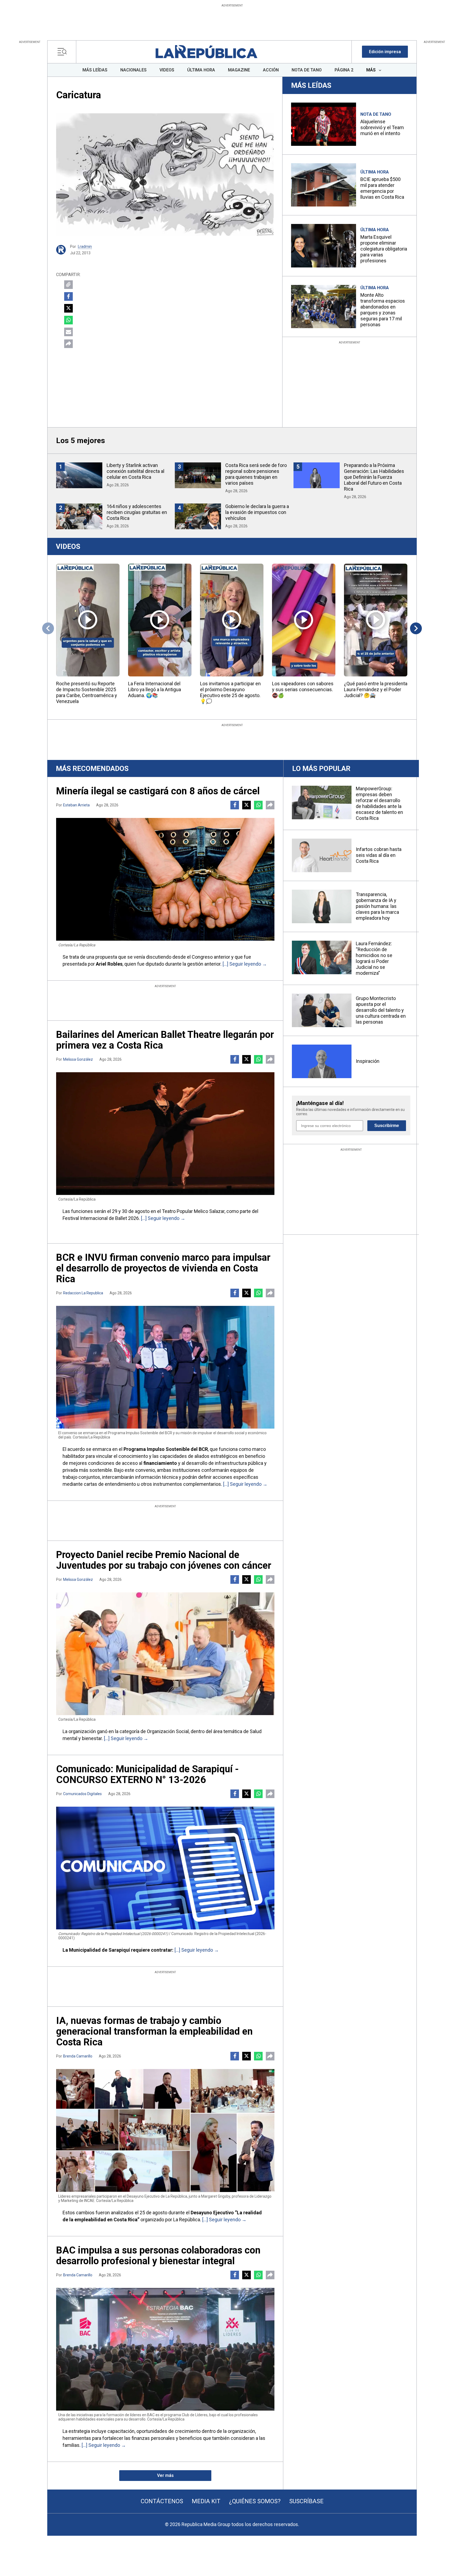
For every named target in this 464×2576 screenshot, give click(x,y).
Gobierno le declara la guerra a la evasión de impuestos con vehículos (257, 512)
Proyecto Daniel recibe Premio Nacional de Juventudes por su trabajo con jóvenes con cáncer (164, 1560)
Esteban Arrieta (76, 805)
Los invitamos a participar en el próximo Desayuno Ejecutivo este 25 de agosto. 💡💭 (230, 692)
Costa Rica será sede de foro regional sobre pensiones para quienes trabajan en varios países (256, 474)
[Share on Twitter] (68, 308)
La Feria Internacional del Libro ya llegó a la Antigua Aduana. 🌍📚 (155, 689)
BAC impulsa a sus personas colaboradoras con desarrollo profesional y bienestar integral (158, 2256)
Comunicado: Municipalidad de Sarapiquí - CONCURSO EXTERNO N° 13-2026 (147, 1774)
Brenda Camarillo (78, 2056)
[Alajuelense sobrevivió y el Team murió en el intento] (324, 124)
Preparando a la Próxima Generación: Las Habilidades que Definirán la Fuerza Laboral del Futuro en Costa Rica (374, 477)
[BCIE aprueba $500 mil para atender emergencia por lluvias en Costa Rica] (324, 185)
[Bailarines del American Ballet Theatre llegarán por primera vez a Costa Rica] (165, 1134)
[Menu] (64, 52)
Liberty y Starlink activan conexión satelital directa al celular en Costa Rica (135, 471)
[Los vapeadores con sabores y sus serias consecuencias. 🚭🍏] (304, 620)
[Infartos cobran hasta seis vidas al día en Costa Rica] (322, 855)
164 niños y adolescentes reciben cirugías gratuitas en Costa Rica (137, 512)
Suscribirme (387, 1126)
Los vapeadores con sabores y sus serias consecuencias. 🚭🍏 (303, 689)
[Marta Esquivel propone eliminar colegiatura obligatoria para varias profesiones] (324, 246)
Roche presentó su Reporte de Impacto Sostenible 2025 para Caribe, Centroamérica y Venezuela (87, 692)
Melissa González (78, 1059)
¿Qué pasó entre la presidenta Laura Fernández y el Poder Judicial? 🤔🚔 (376, 689)
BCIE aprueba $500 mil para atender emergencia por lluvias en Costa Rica (382, 188)
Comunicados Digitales (82, 1794)
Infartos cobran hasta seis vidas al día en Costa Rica (379, 855)
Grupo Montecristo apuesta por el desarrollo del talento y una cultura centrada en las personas (381, 1010)
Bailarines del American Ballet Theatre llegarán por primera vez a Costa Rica (165, 1040)
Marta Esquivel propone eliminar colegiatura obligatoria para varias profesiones (384, 249)
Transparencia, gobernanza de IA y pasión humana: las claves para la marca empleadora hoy (377, 906)
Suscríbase (306, 2501)
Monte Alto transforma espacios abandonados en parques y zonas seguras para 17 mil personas (383, 310)
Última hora (375, 172)
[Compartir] (68, 344)
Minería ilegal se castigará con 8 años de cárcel (158, 791)
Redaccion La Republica (83, 1293)
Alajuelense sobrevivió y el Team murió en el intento (382, 127)
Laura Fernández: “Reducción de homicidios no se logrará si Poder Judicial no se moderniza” (374, 958)
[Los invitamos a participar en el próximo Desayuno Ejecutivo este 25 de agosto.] (232, 620)
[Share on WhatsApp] (68, 320)
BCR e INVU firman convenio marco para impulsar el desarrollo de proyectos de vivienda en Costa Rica (163, 1268)
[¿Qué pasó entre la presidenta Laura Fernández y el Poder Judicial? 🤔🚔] (376, 620)
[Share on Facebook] (68, 296)
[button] (385, 52)
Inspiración (368, 1061)
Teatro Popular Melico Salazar (193, 1211)
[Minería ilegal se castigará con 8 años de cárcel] (165, 879)
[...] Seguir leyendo (242, 964)
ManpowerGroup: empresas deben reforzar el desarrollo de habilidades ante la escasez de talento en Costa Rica (379, 803)
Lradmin (85, 247)
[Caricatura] (165, 175)
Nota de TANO (376, 114)
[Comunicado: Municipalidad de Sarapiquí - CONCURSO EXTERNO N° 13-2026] (165, 1868)
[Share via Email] (68, 332)
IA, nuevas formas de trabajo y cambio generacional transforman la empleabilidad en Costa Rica (154, 2031)
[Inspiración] (322, 1061)
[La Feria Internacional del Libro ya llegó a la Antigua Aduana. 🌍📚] (160, 620)
